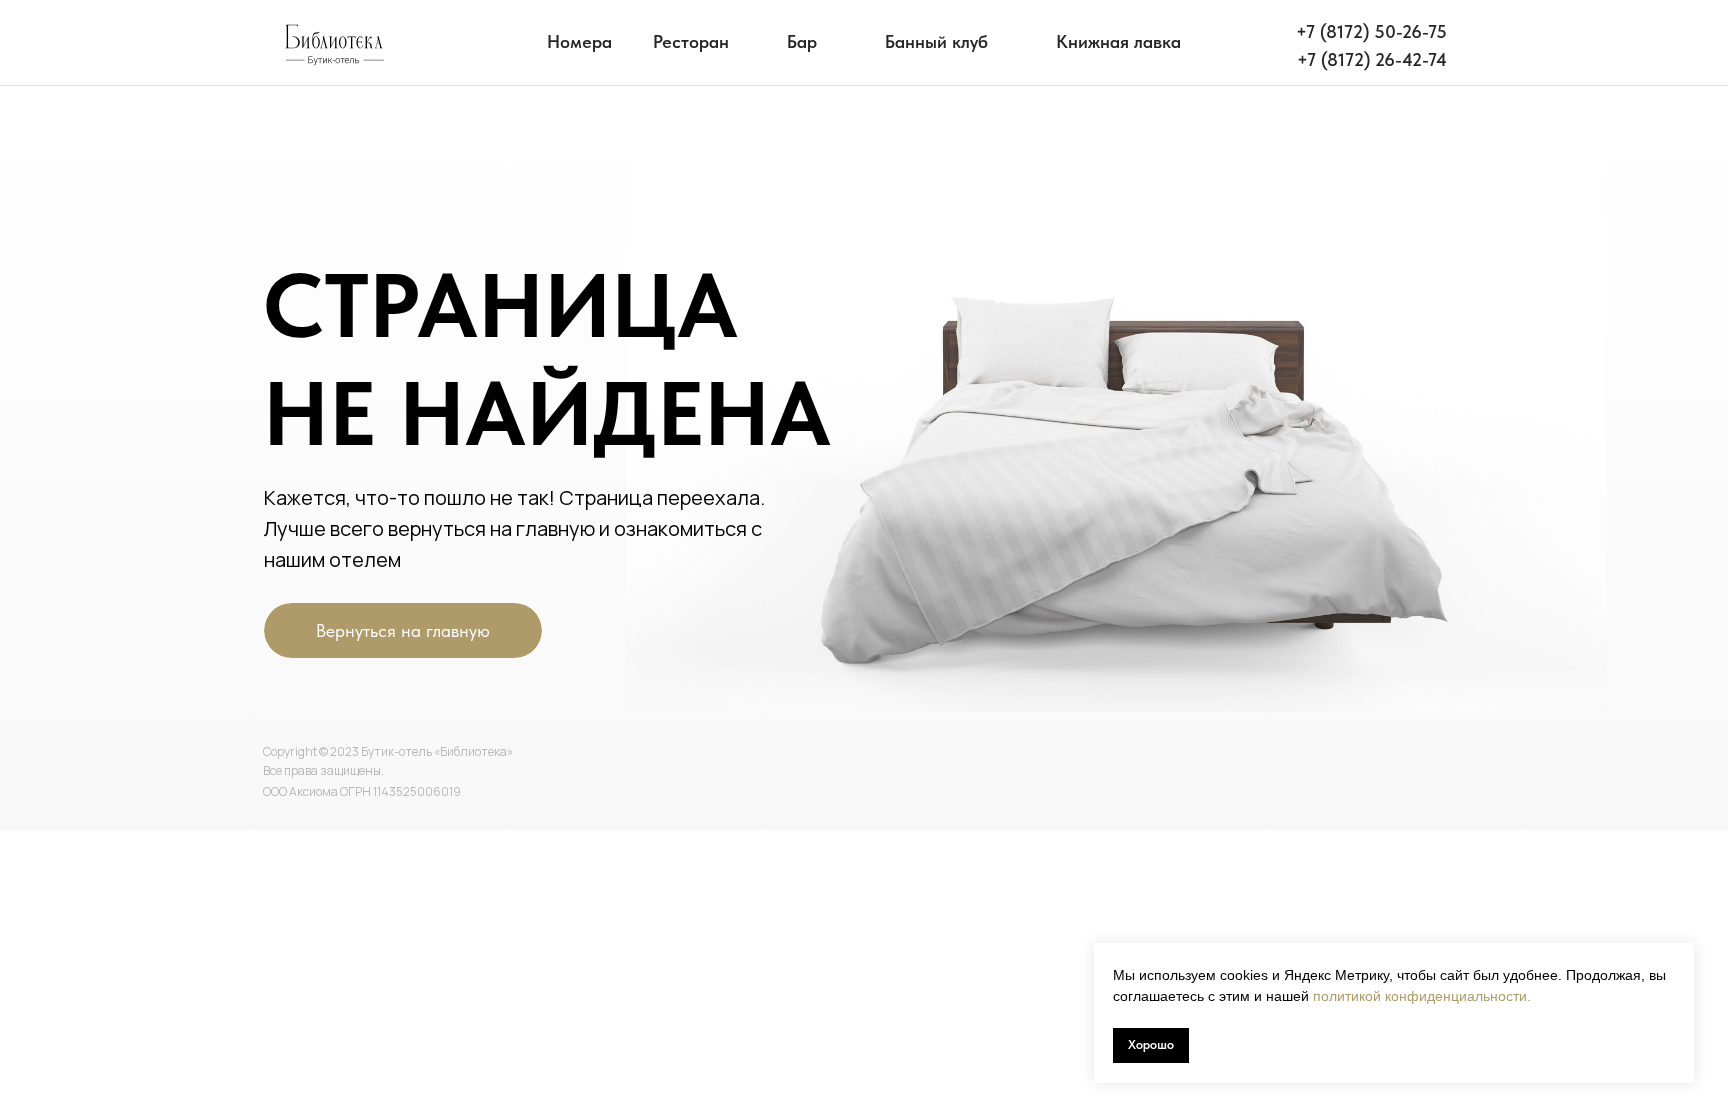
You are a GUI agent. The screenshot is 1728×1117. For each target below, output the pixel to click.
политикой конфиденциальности (1420, 996)
